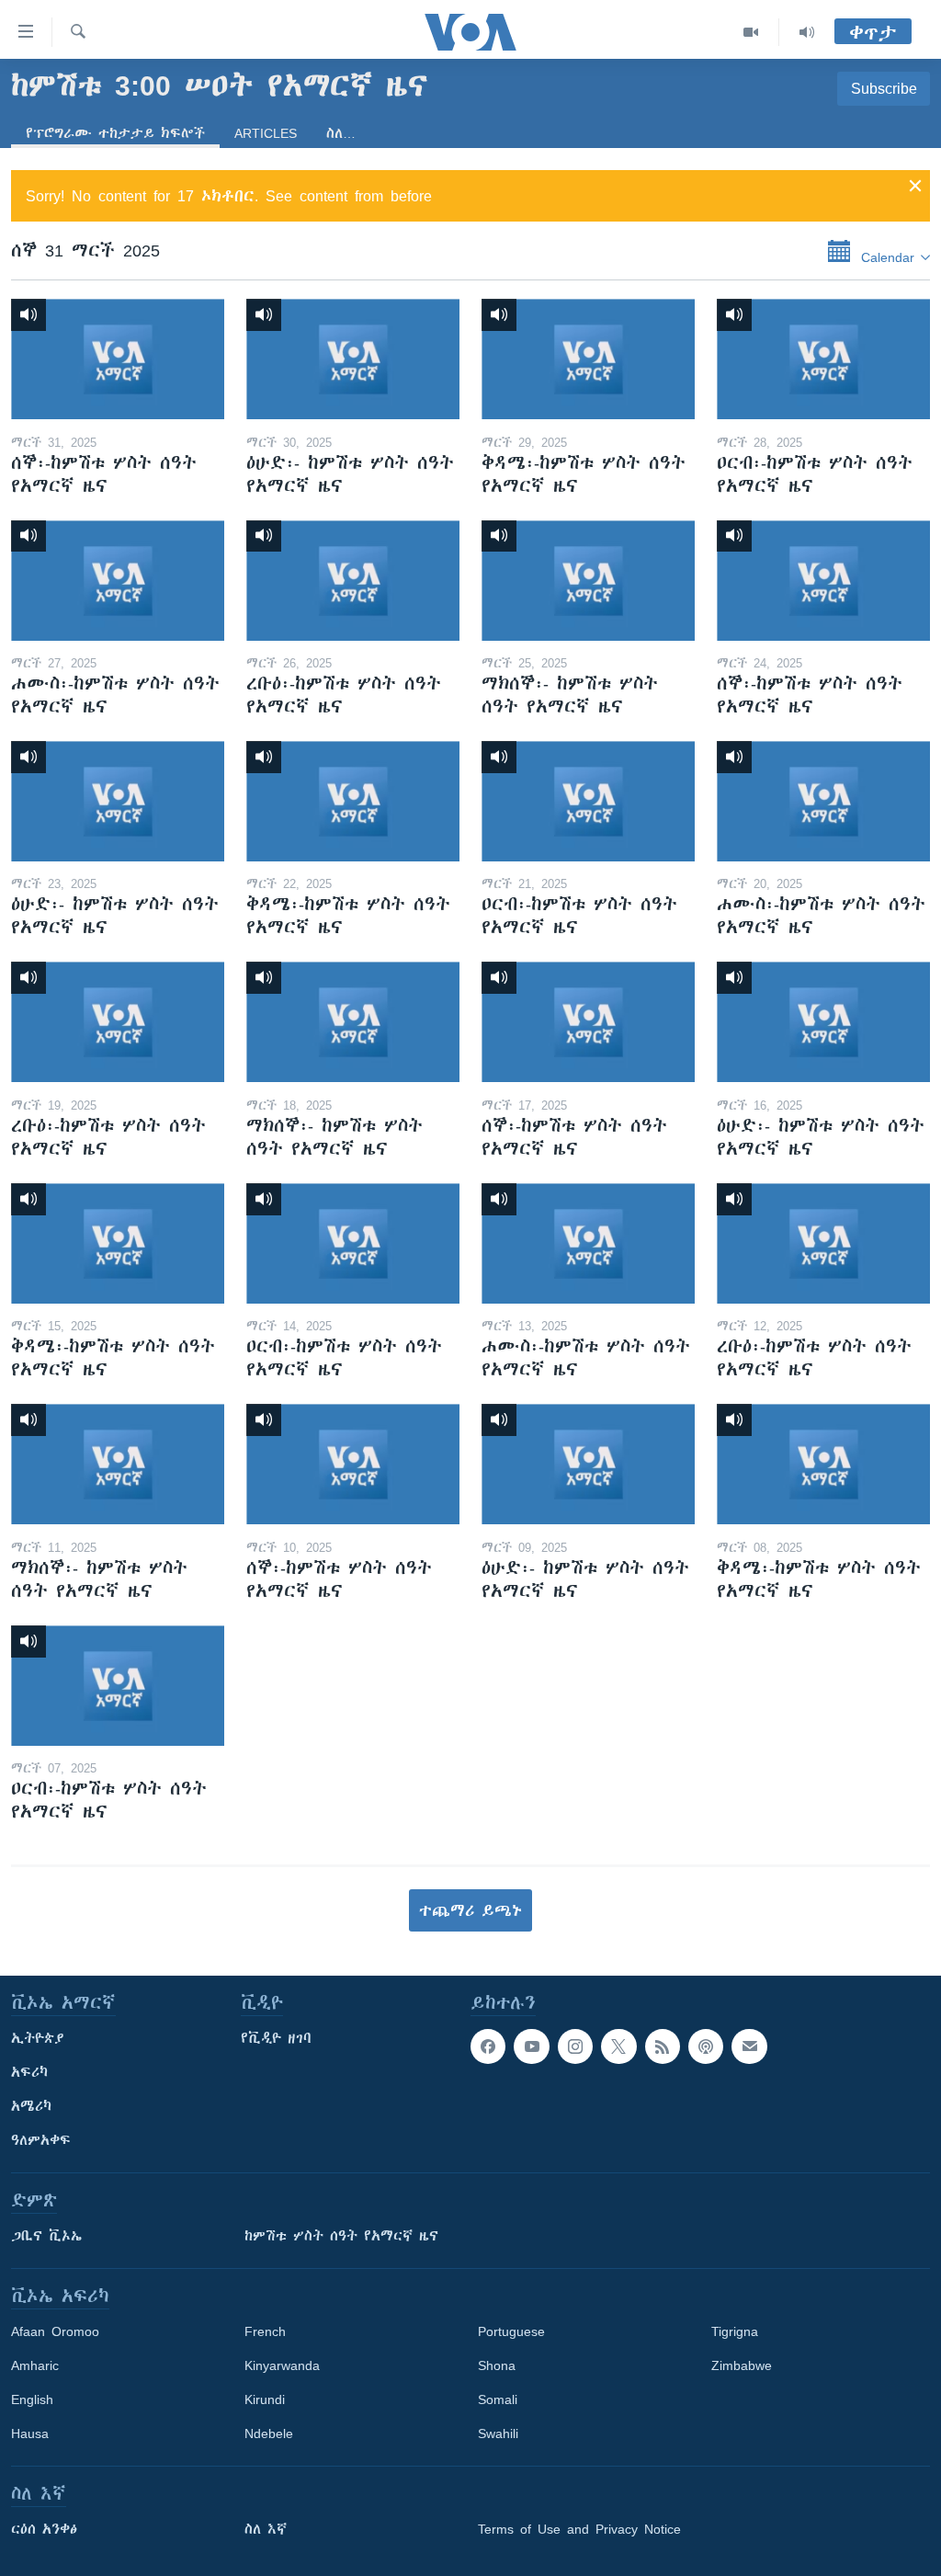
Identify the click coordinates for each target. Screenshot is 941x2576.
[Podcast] (706, 2046)
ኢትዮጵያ (38, 2038)
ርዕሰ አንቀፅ (44, 2529)
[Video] (751, 32)
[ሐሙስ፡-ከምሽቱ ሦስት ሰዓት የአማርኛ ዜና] (118, 581)
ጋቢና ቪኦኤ (46, 2236)
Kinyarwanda (282, 2365)
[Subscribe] (749, 2046)
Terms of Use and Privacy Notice (579, 2529)
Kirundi (265, 2399)
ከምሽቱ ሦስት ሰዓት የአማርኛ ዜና (341, 2236)
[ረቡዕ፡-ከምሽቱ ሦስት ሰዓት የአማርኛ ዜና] (353, 581)
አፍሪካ (29, 2072)
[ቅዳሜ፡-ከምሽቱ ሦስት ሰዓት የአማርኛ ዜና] (588, 359)
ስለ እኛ (266, 2529)
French (265, 2331)
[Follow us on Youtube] (531, 2046)
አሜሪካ (31, 2106)
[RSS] (663, 2046)
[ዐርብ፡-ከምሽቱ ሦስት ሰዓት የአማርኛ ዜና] (823, 359)
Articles (266, 133)
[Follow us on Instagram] (575, 2046)
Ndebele (269, 2434)
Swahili (498, 2434)
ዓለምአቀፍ (41, 2140)
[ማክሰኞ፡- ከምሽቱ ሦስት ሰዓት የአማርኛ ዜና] (588, 581)
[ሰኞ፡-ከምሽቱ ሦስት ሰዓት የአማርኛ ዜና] (118, 359)
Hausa (30, 2434)
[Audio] (807, 32)
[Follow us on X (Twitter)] (618, 2046)
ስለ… (341, 133)
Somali (498, 2399)
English (32, 2399)
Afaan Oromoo (55, 2331)
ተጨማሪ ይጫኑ (470, 1910)
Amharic (35, 2365)
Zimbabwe (742, 2365)
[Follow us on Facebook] (488, 2046)
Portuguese (511, 2331)
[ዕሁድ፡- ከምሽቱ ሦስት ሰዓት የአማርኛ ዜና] (353, 359)
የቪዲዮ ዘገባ (276, 2038)
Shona (497, 2365)
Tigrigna (735, 2331)
